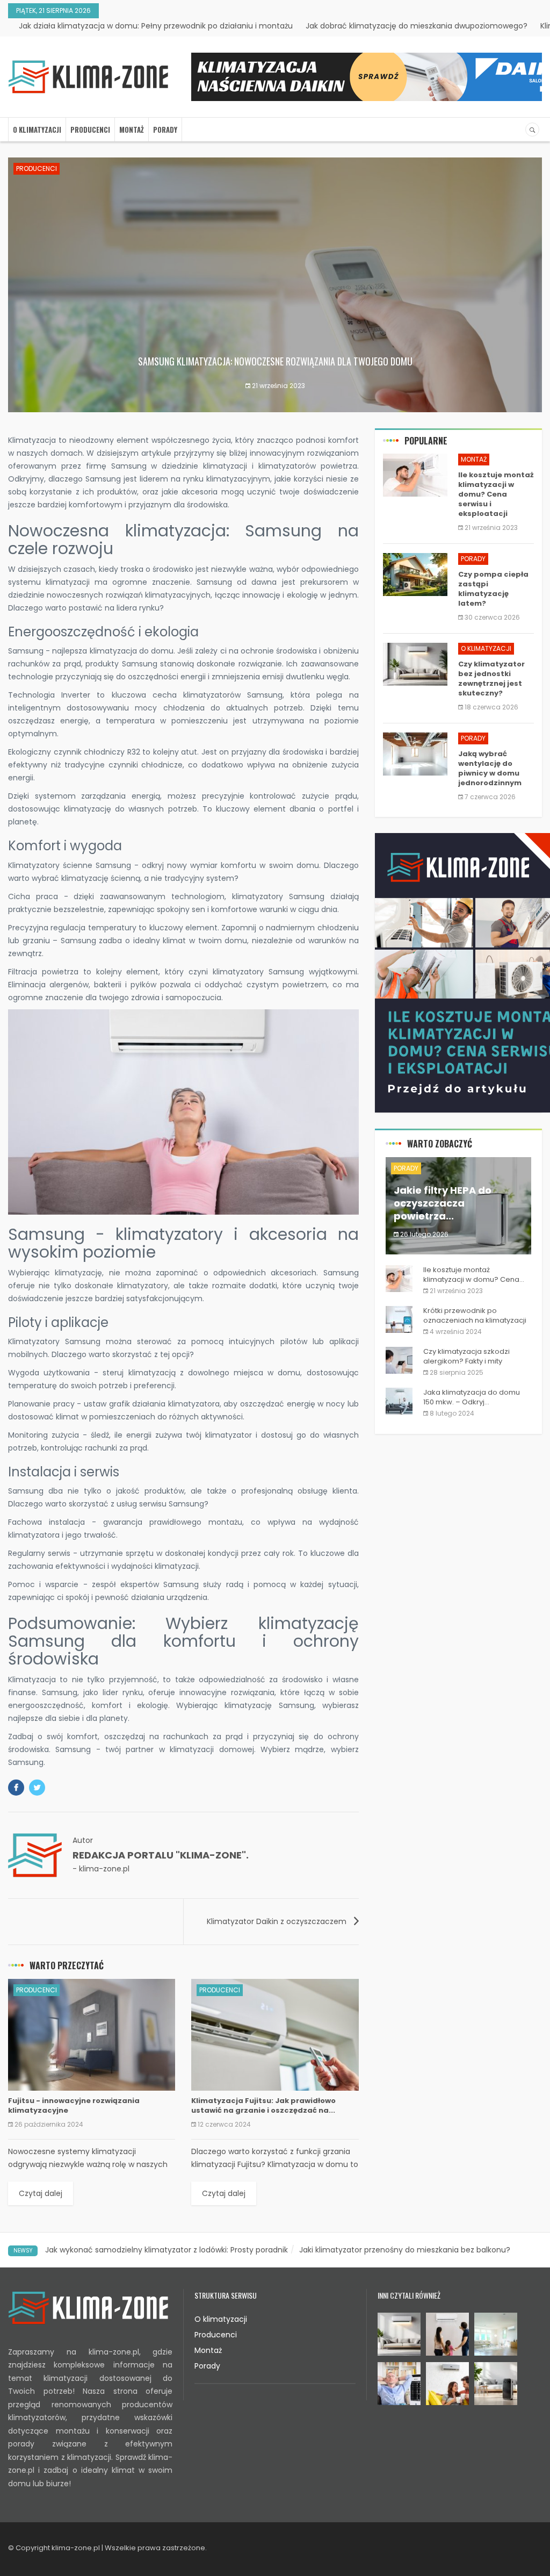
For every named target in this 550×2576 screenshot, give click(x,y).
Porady (165, 130)
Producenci (90, 130)
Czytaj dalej (41, 2193)
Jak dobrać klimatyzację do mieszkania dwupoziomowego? (417, 26)
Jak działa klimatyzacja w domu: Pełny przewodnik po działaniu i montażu (156, 26)
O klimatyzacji (37, 130)
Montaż (132, 130)
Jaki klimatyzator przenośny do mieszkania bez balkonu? (405, 2250)
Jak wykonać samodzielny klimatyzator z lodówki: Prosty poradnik (167, 2250)
